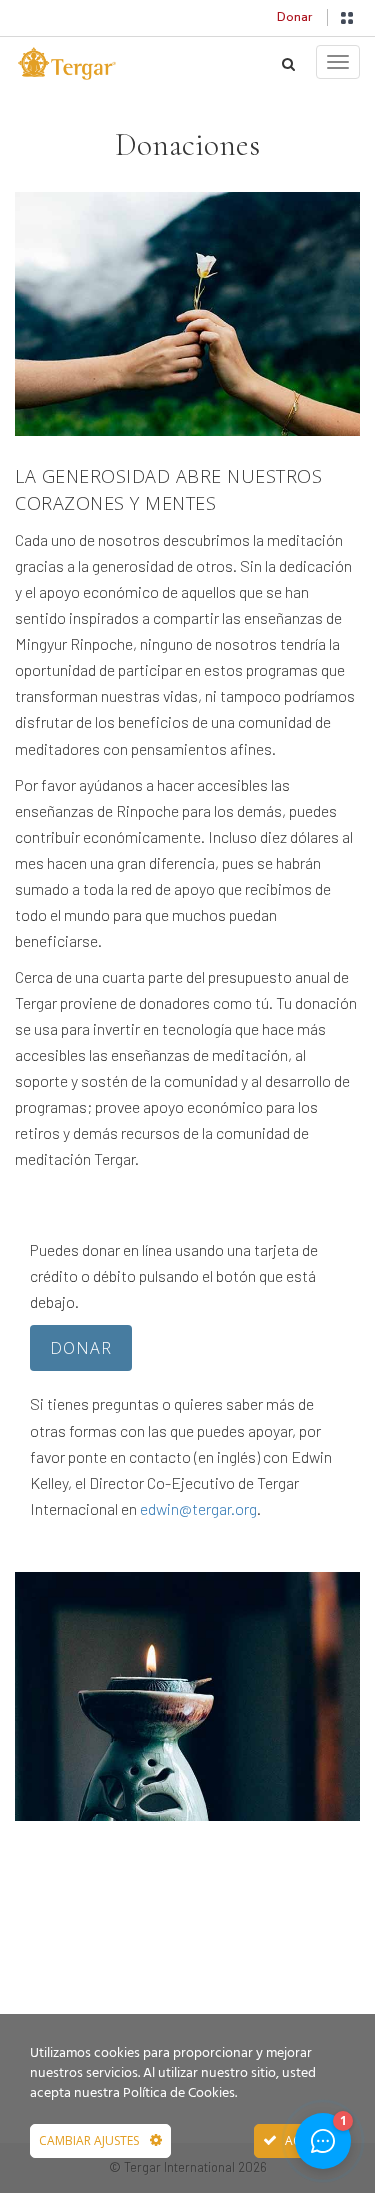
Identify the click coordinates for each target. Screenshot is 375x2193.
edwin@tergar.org (198, 1508)
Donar (294, 17)
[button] (347, 18)
